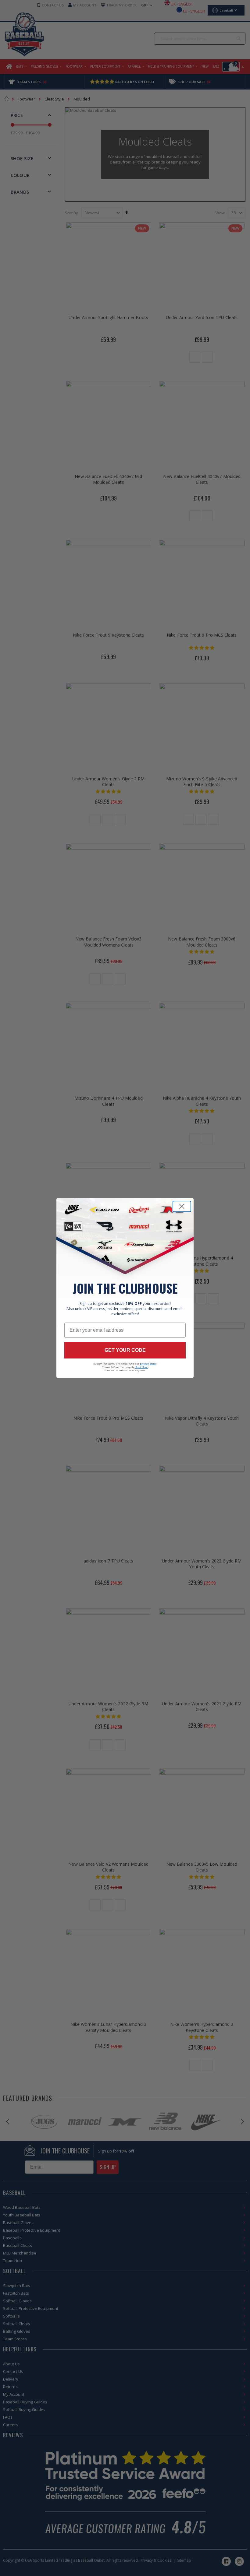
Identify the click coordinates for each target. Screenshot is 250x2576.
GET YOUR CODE (125, 1350)
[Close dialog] (182, 1206)
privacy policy (148, 1364)
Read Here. (141, 1367)
